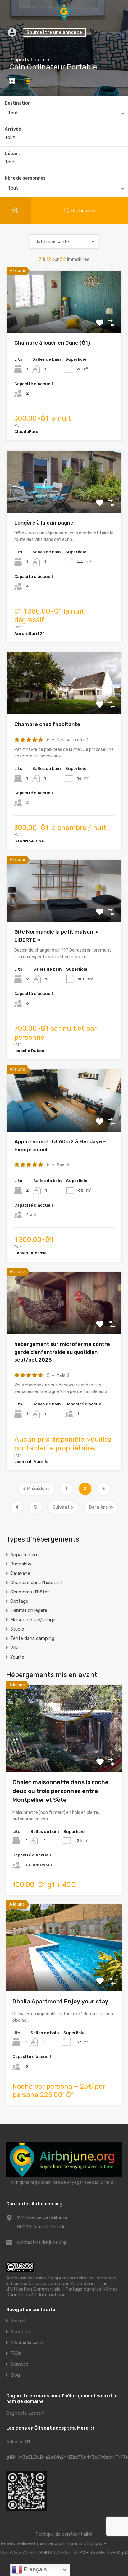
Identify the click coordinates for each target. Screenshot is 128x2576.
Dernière (98, 1507)
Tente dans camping (32, 1638)
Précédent (38, 1489)
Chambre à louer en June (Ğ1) (52, 343)
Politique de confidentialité (64, 2534)
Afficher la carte (27, 2343)
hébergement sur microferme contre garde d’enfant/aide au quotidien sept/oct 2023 (62, 1352)
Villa (14, 1648)
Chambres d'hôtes (30, 1592)
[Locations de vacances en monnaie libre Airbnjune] (64, 17)
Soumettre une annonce (54, 32)
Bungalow (21, 1564)
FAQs (16, 2353)
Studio (17, 1629)
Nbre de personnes (25, 178)
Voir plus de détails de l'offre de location (64, 321)
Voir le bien (64, 1755)
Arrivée (13, 129)
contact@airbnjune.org (41, 2242)
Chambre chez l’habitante (47, 724)
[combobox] (64, 114)
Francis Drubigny (85, 2543)
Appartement (25, 1555)
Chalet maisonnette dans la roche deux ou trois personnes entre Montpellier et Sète (60, 1791)
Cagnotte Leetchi (25, 2413)
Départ (12, 154)
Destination (18, 103)
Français (34, 2569)
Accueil (18, 2321)
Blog (15, 2375)
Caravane (20, 1573)
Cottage (19, 1601)
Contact (19, 2364)
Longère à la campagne (44, 523)
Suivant (61, 1507)
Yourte (17, 1657)
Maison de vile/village (33, 1620)
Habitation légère (29, 1610)
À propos (20, 2332)
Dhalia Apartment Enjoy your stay (60, 2001)
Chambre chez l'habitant (37, 1583)
